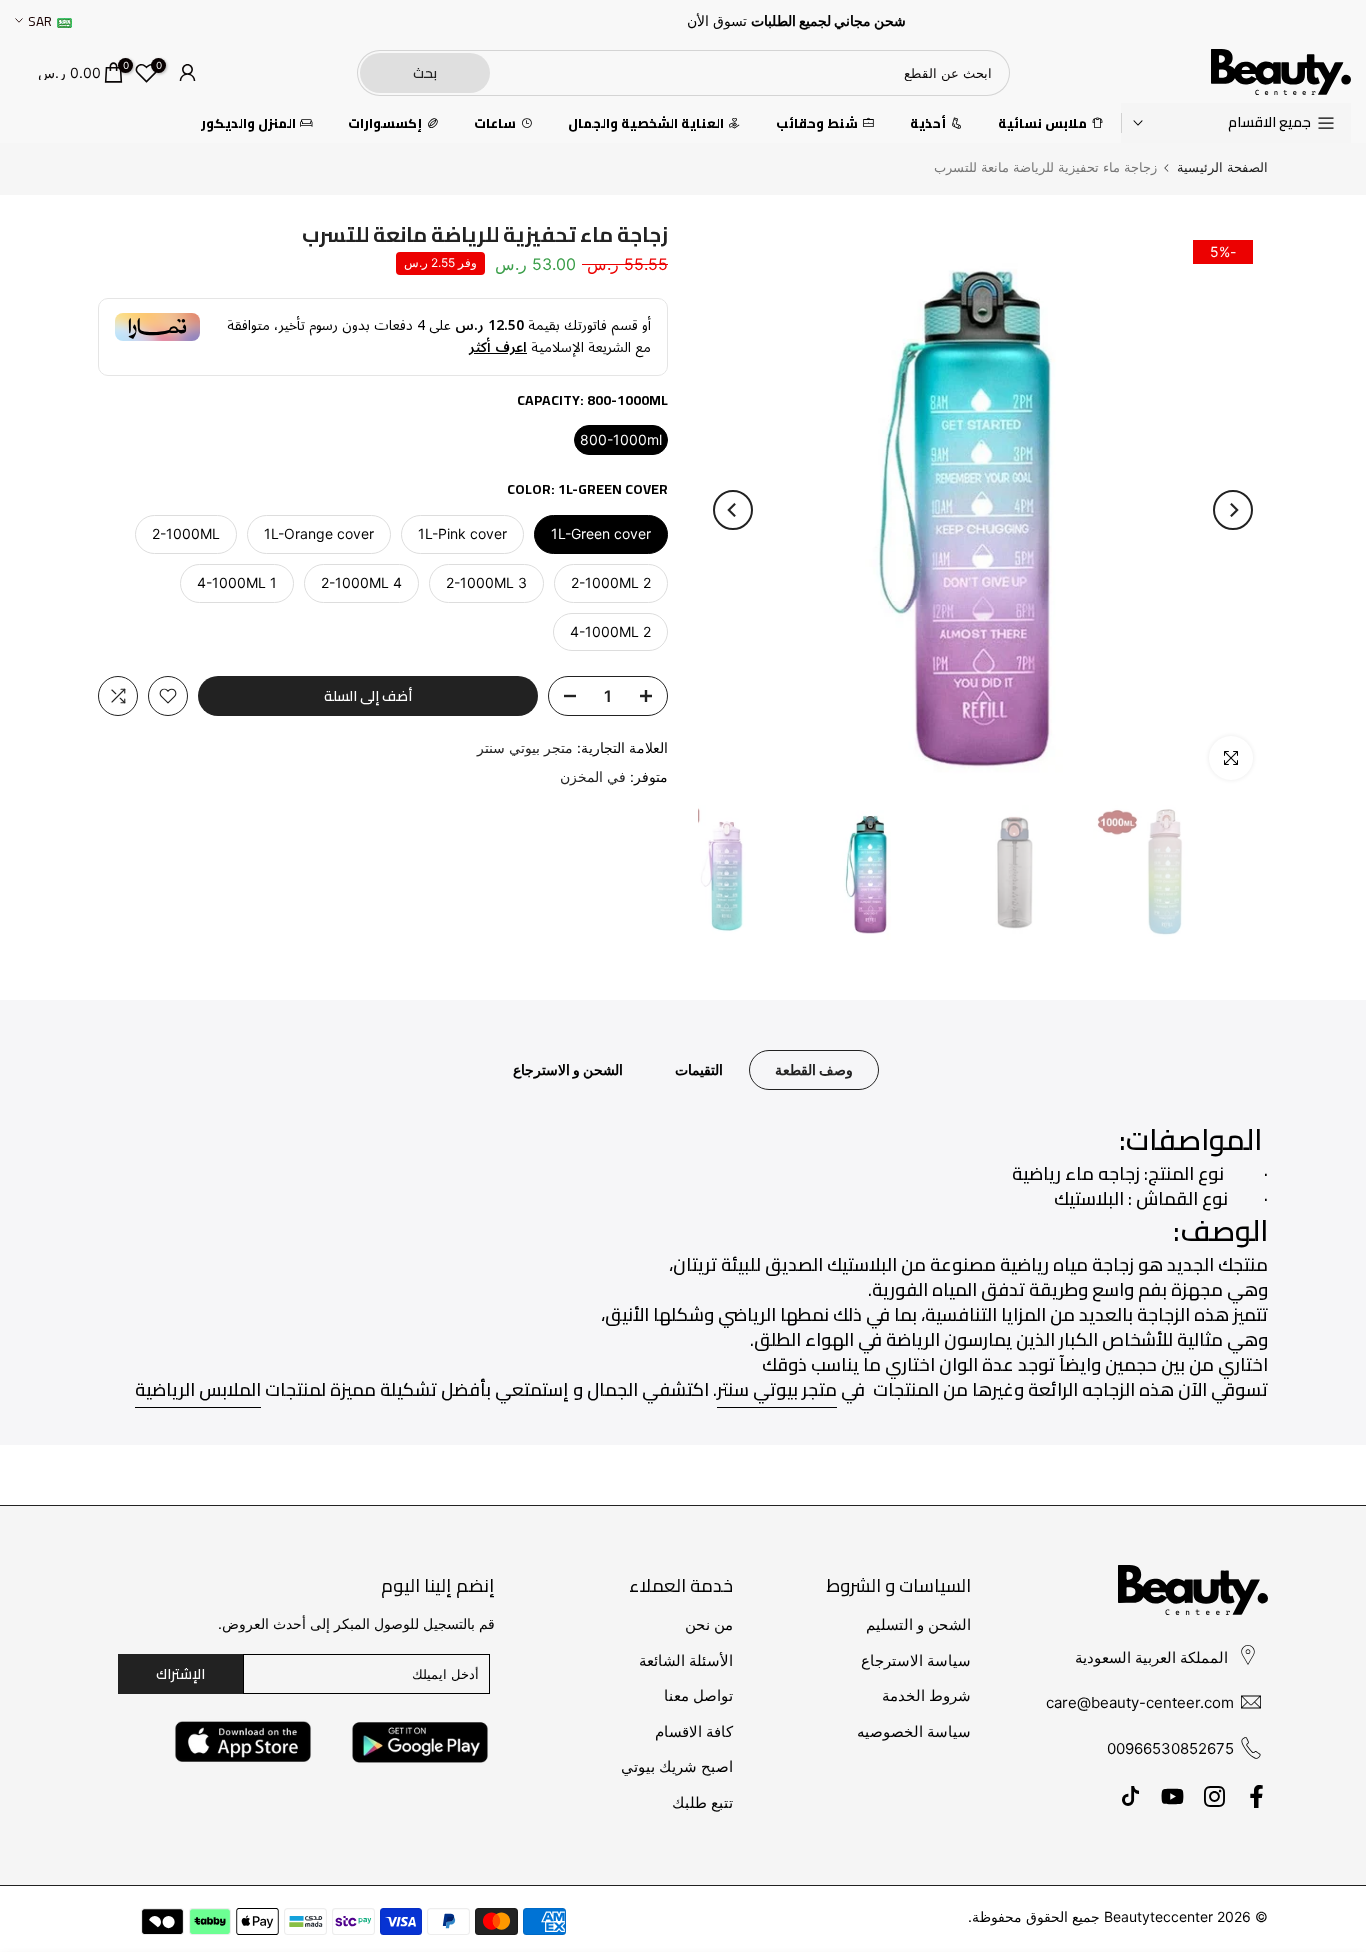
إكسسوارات (385, 123)
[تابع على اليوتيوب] (1172, 1796)
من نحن (709, 1624)
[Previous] (1233, 510)
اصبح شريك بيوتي (677, 1766)
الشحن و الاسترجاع (568, 1069)
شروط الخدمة (926, 1695)
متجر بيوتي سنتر (525, 747)
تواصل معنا (698, 1695)
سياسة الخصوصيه (914, 1731)
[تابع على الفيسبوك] (1256, 1796)
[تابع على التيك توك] (1130, 1796)
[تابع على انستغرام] (1214, 1796)
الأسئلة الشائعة (686, 1660)
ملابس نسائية (1042, 123)
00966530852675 (1170, 1748)
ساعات (495, 123)
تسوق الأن (717, 21)
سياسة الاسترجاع (916, 1660)
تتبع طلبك (702, 1802)
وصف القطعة (814, 1069)
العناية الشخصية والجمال (646, 123)
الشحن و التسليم (918, 1624)
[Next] (733, 510)
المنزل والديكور (248, 123)
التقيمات (699, 1069)
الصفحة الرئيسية (1222, 167)
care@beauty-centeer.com (1140, 1702)
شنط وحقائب (817, 123)
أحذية (928, 123)
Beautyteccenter (1158, 1916)
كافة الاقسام (694, 1731)
